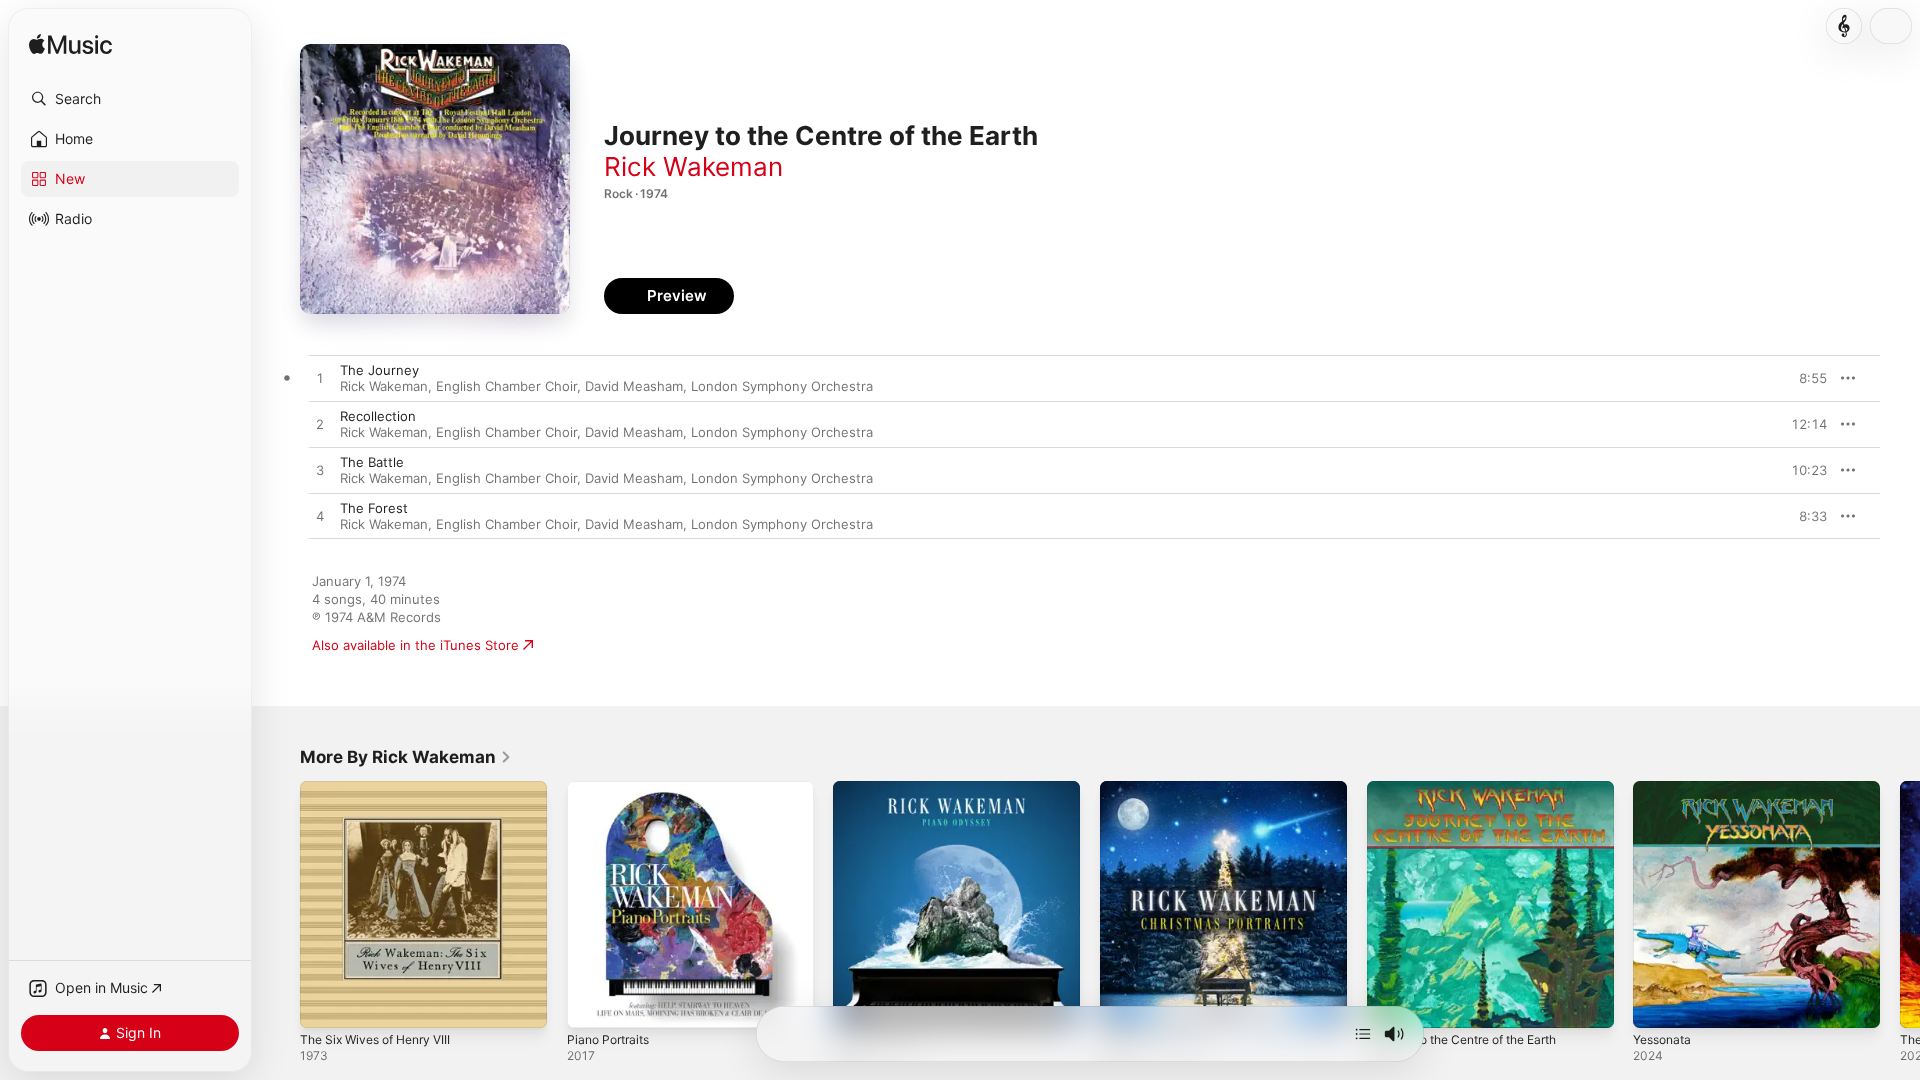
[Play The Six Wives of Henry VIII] (325, 1003)
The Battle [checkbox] (372, 462)
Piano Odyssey (879, 789)
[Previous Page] (280, 904)
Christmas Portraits (1159, 789)
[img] (70, 45)
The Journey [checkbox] (379, 370)
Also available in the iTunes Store (415, 645)
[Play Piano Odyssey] (858, 1003)
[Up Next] (1363, 1034)
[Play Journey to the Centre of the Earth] (1392, 1003)
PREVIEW (1805, 378)
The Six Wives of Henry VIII (384, 789)
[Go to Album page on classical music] (1844, 26)
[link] (406, 757)
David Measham (634, 386)
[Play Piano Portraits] (592, 1003)
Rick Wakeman (693, 166)
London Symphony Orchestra (782, 386)
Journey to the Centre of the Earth (1476, 789)
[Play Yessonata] (1658, 1003)
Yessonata (1665, 789)
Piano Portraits (612, 789)
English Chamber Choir (506, 386)
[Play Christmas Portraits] (1125, 1003)
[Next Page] (1900, 904)
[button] (130, 99)
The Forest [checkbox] (374, 508)
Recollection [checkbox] (378, 416)
